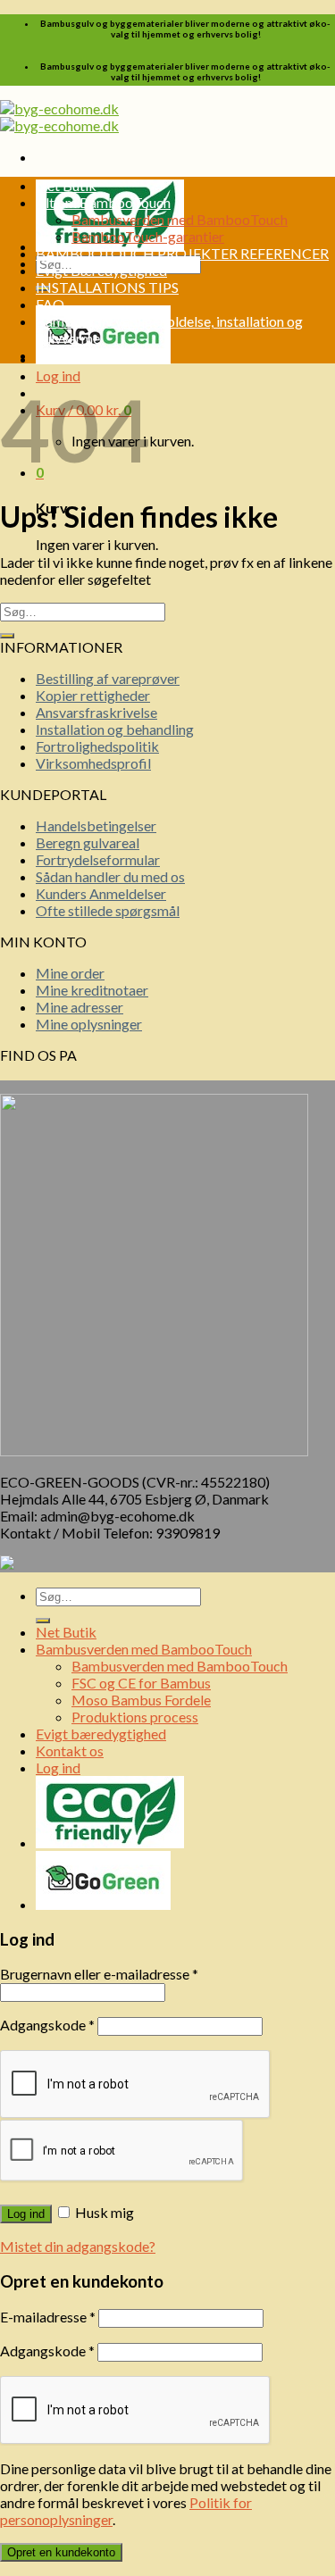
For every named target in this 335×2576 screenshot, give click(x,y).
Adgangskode (47, 2025)
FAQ (50, 304)
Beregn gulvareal (88, 842)
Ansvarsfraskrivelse (96, 712)
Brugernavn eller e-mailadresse (99, 1974)
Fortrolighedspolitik (97, 746)
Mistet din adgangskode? (78, 2246)
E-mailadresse (48, 2317)
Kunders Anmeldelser (101, 893)
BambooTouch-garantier (148, 236)
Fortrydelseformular (98, 859)
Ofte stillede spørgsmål (108, 910)
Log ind (26, 2214)
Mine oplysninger (89, 1024)
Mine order (70, 973)
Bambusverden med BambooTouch (180, 219)
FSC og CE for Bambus (141, 1683)
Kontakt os (70, 355)
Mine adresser (80, 1007)
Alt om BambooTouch (103, 202)
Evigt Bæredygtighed (101, 270)
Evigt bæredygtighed (101, 1734)
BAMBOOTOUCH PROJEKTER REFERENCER (182, 253)
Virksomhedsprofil (93, 763)
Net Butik (66, 185)
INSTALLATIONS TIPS (107, 287)
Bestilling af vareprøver (108, 678)
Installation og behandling (115, 729)
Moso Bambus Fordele (141, 1700)
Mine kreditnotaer (92, 990)
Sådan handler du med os (110, 876)
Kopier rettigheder (93, 695)
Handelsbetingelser (96, 825)
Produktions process (135, 1717)
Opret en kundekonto (61, 2552)
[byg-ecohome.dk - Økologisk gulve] (59, 117)
